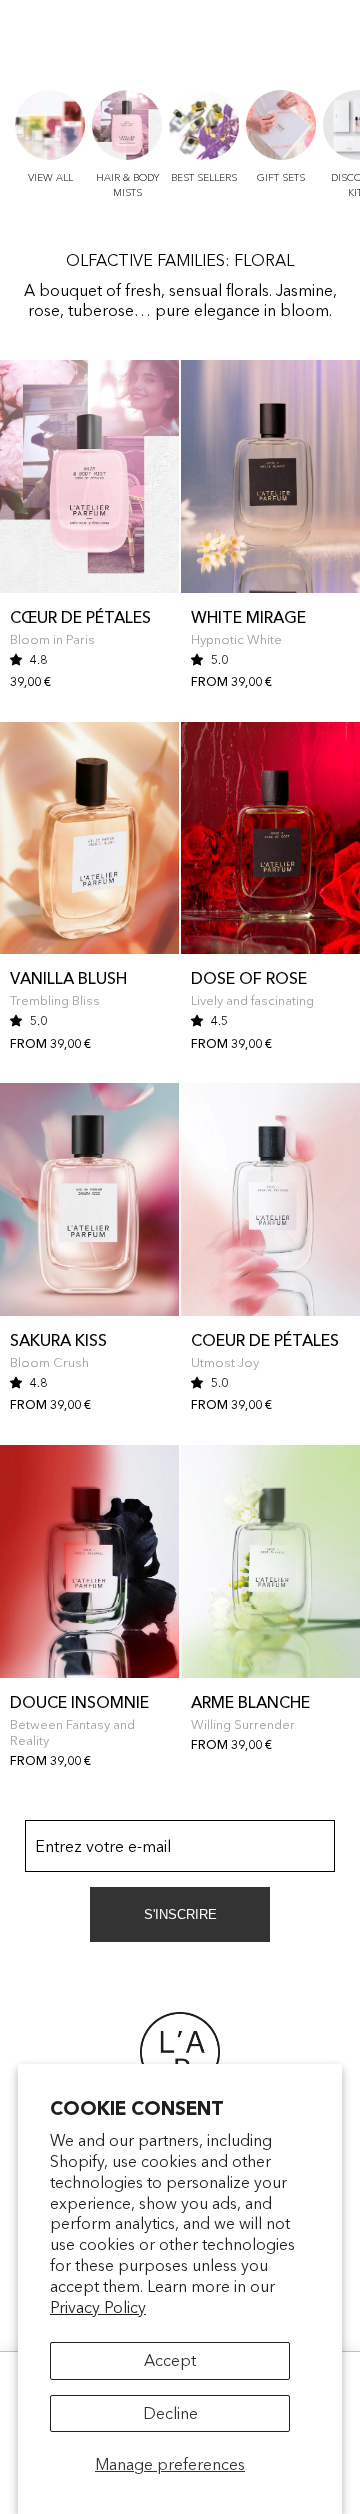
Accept (170, 2360)
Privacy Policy (98, 2307)
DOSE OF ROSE (249, 978)
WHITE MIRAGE (248, 617)
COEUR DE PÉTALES (265, 1340)
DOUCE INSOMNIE (79, 1702)
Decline (170, 2413)
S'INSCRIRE (180, 1914)
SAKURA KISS (58, 1340)
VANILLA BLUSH (68, 978)
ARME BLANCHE (250, 1702)
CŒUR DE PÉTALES (80, 617)
